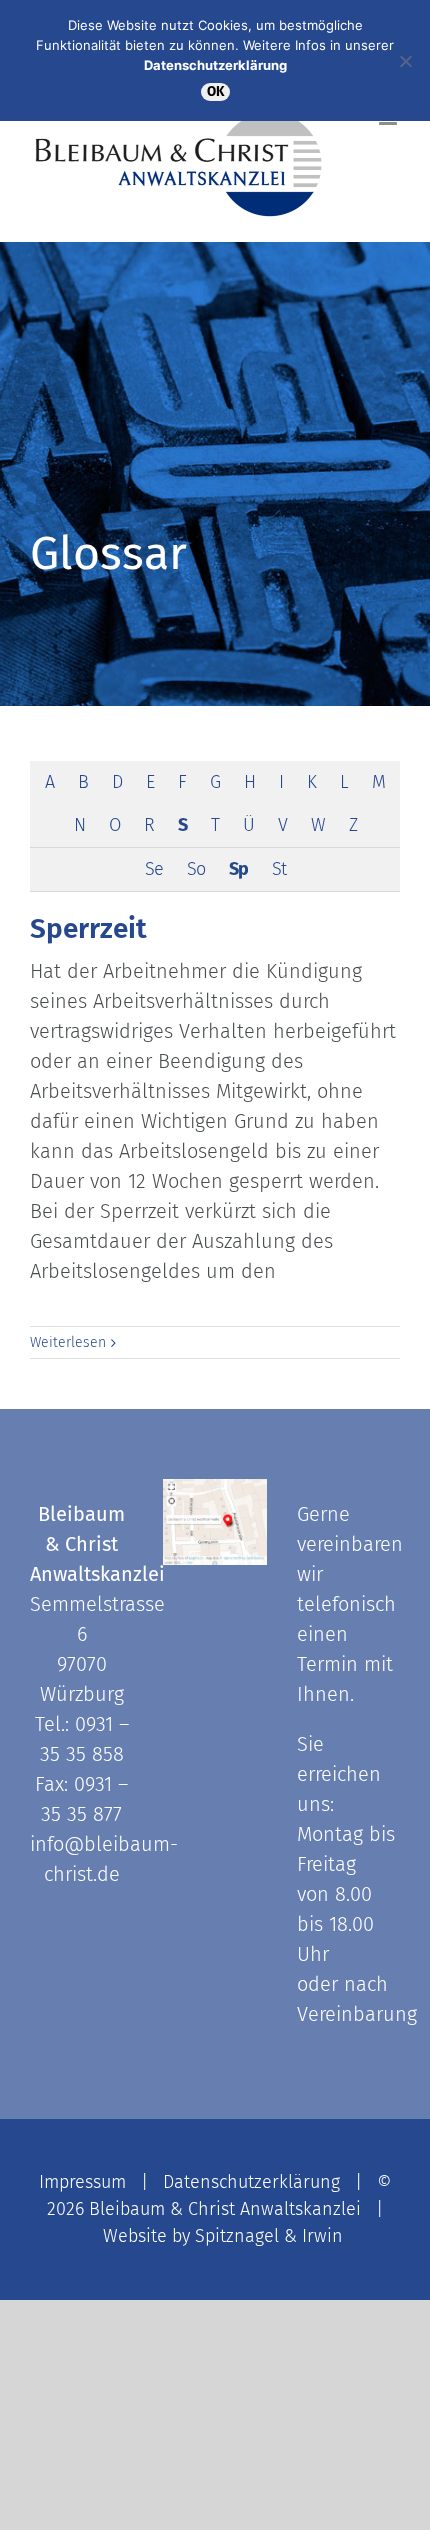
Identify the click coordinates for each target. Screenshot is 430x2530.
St (279, 869)
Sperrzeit (88, 928)
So (196, 869)
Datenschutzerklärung (251, 2182)
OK (215, 92)
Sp (238, 869)
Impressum (82, 2182)
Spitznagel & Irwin (269, 2236)
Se (154, 869)
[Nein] (405, 61)
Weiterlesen (68, 1342)
